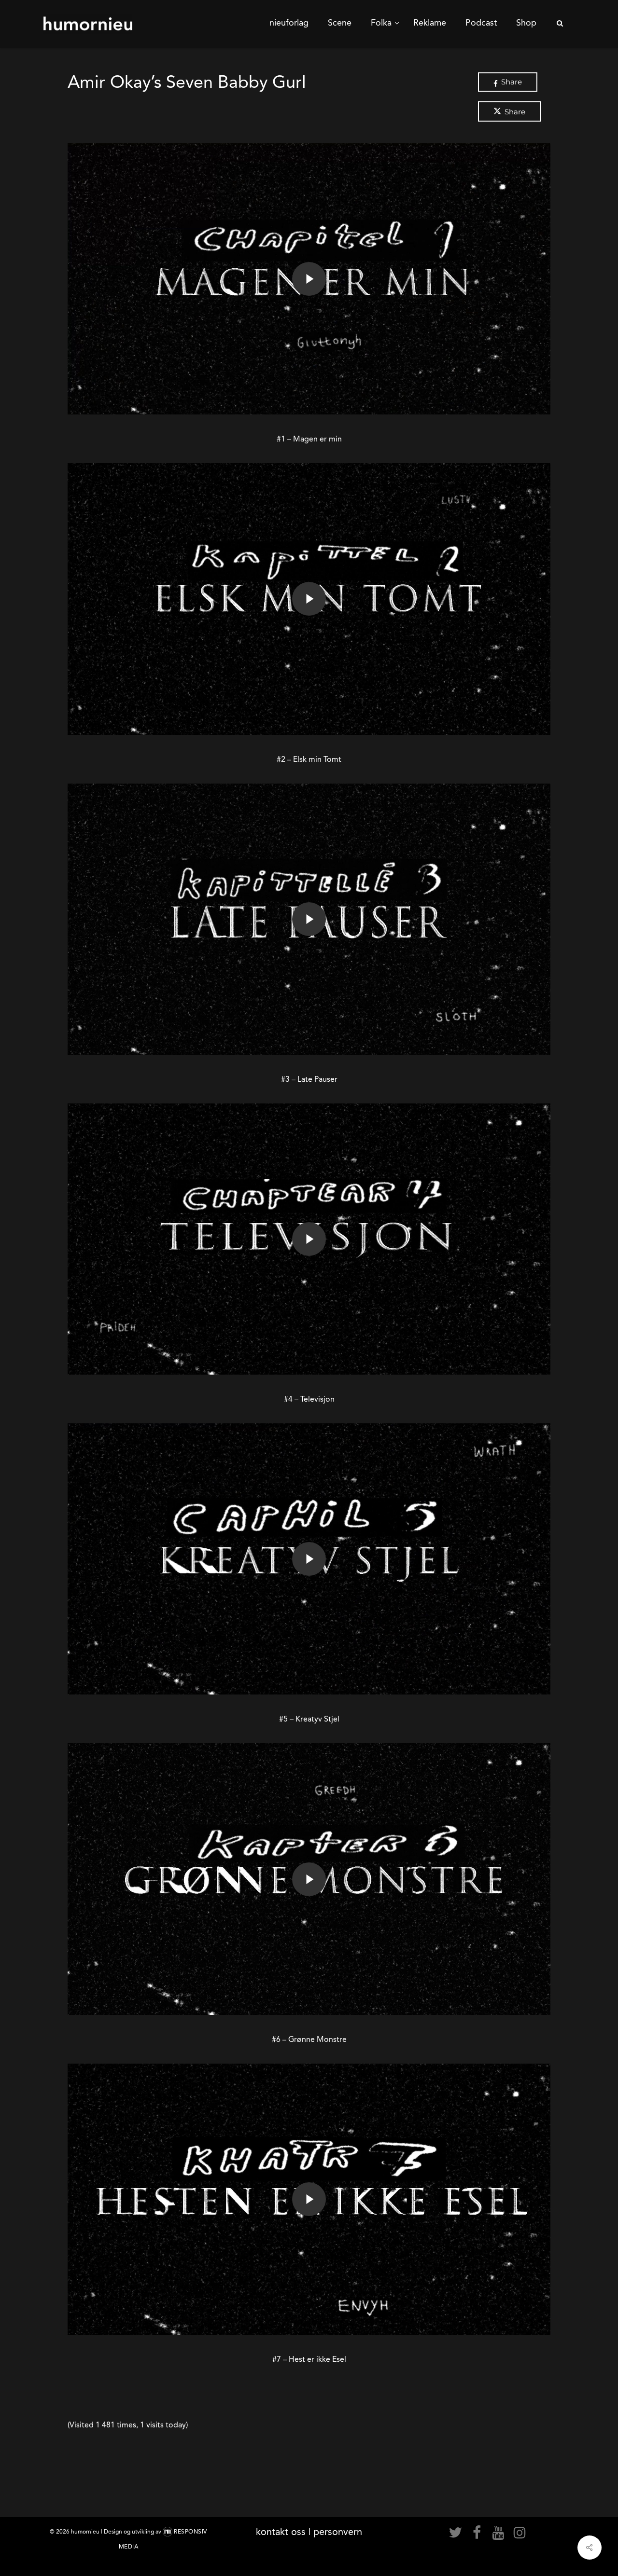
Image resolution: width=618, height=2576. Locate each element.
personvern (338, 2532)
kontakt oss (281, 2532)
